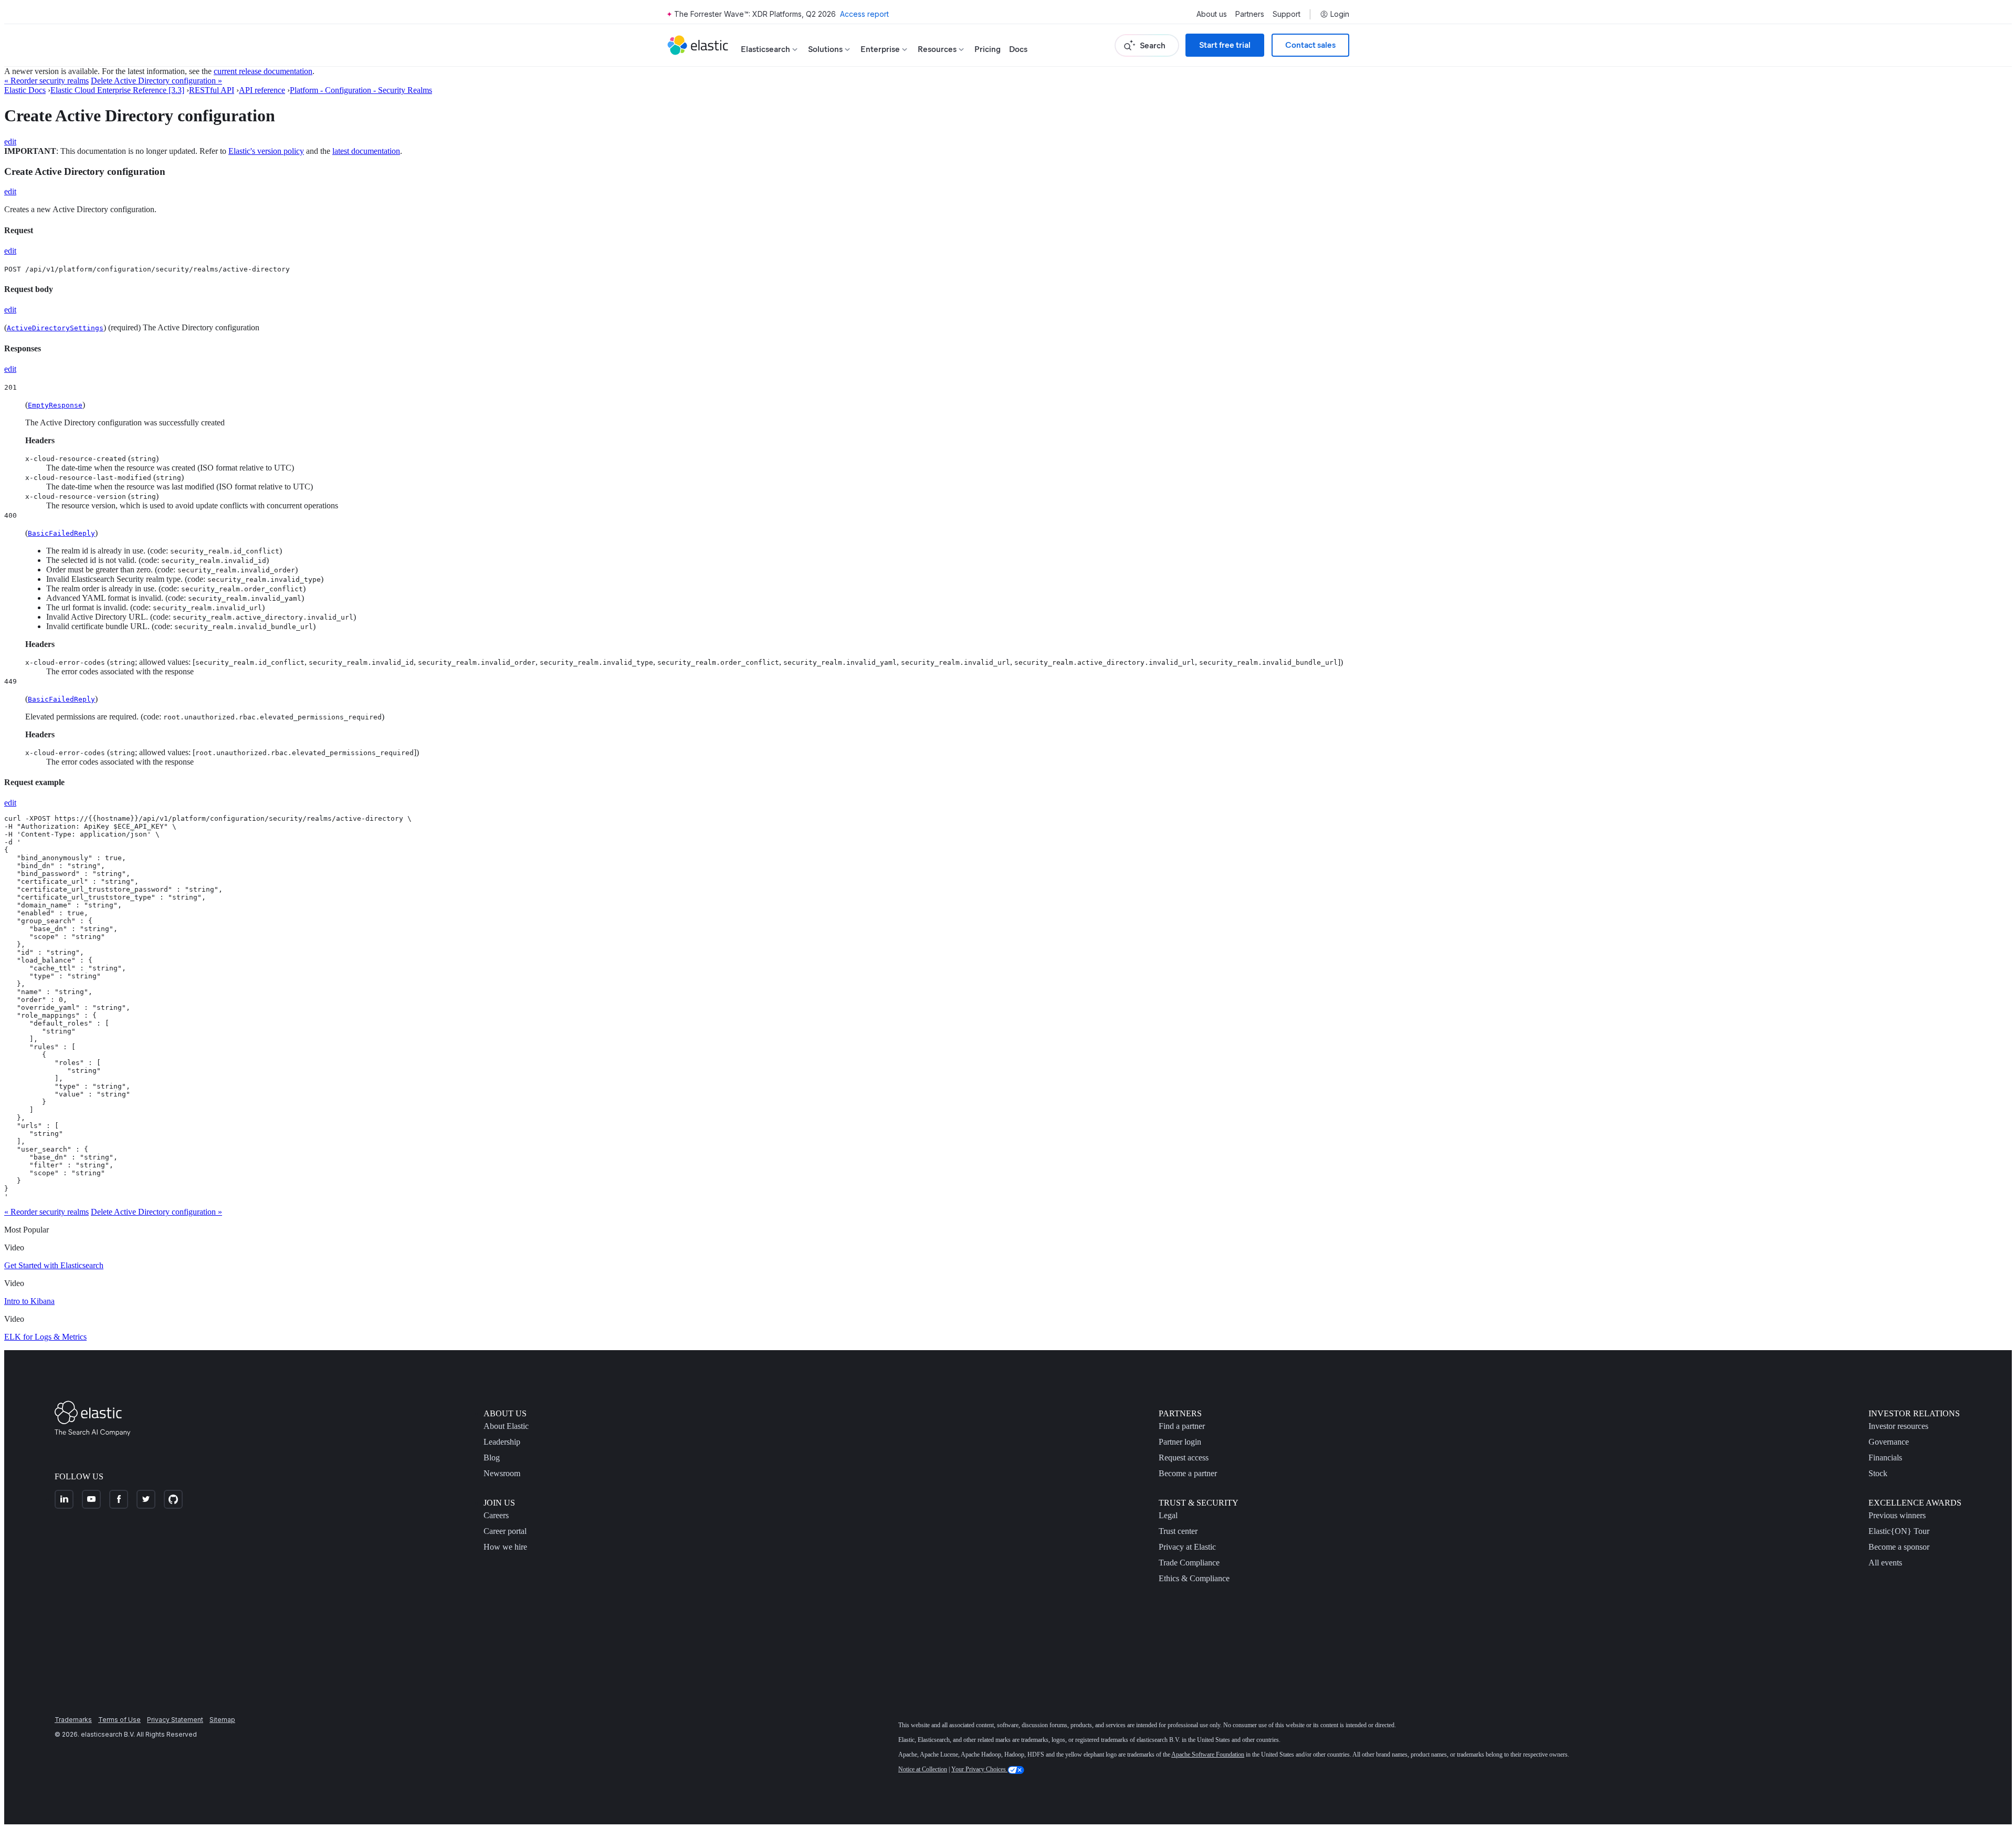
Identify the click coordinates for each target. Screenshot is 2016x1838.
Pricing (988, 49)
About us (1212, 14)
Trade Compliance (1189, 1563)
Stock (1878, 1473)
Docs (1018, 49)
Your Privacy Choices (979, 1769)
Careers (496, 1515)
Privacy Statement (175, 1720)
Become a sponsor (1899, 1547)
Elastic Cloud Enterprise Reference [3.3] (117, 90)
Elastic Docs (25, 90)
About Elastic (506, 1426)
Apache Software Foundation (1208, 1755)
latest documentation (366, 151)
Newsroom (502, 1473)
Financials (1885, 1458)
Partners (1250, 14)
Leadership (502, 1442)
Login (1340, 14)
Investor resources (1898, 1426)
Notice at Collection (923, 1769)
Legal (1168, 1515)
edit (10, 142)
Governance (1889, 1442)
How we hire (505, 1547)
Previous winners (1897, 1515)
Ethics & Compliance (1194, 1578)
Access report (864, 14)
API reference (262, 90)
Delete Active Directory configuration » (156, 81)
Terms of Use (119, 1720)
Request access (1184, 1458)
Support (1287, 14)
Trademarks (73, 1720)
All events (1885, 1563)
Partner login (1180, 1442)
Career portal (505, 1531)
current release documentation (263, 71)
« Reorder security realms (46, 81)
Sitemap (222, 1720)
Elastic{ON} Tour (1899, 1531)
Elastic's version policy (266, 151)
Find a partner (1182, 1426)
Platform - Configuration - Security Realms (361, 90)
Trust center (1178, 1531)
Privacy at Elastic (1187, 1547)
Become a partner (1188, 1473)
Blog (492, 1458)
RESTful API (212, 90)
